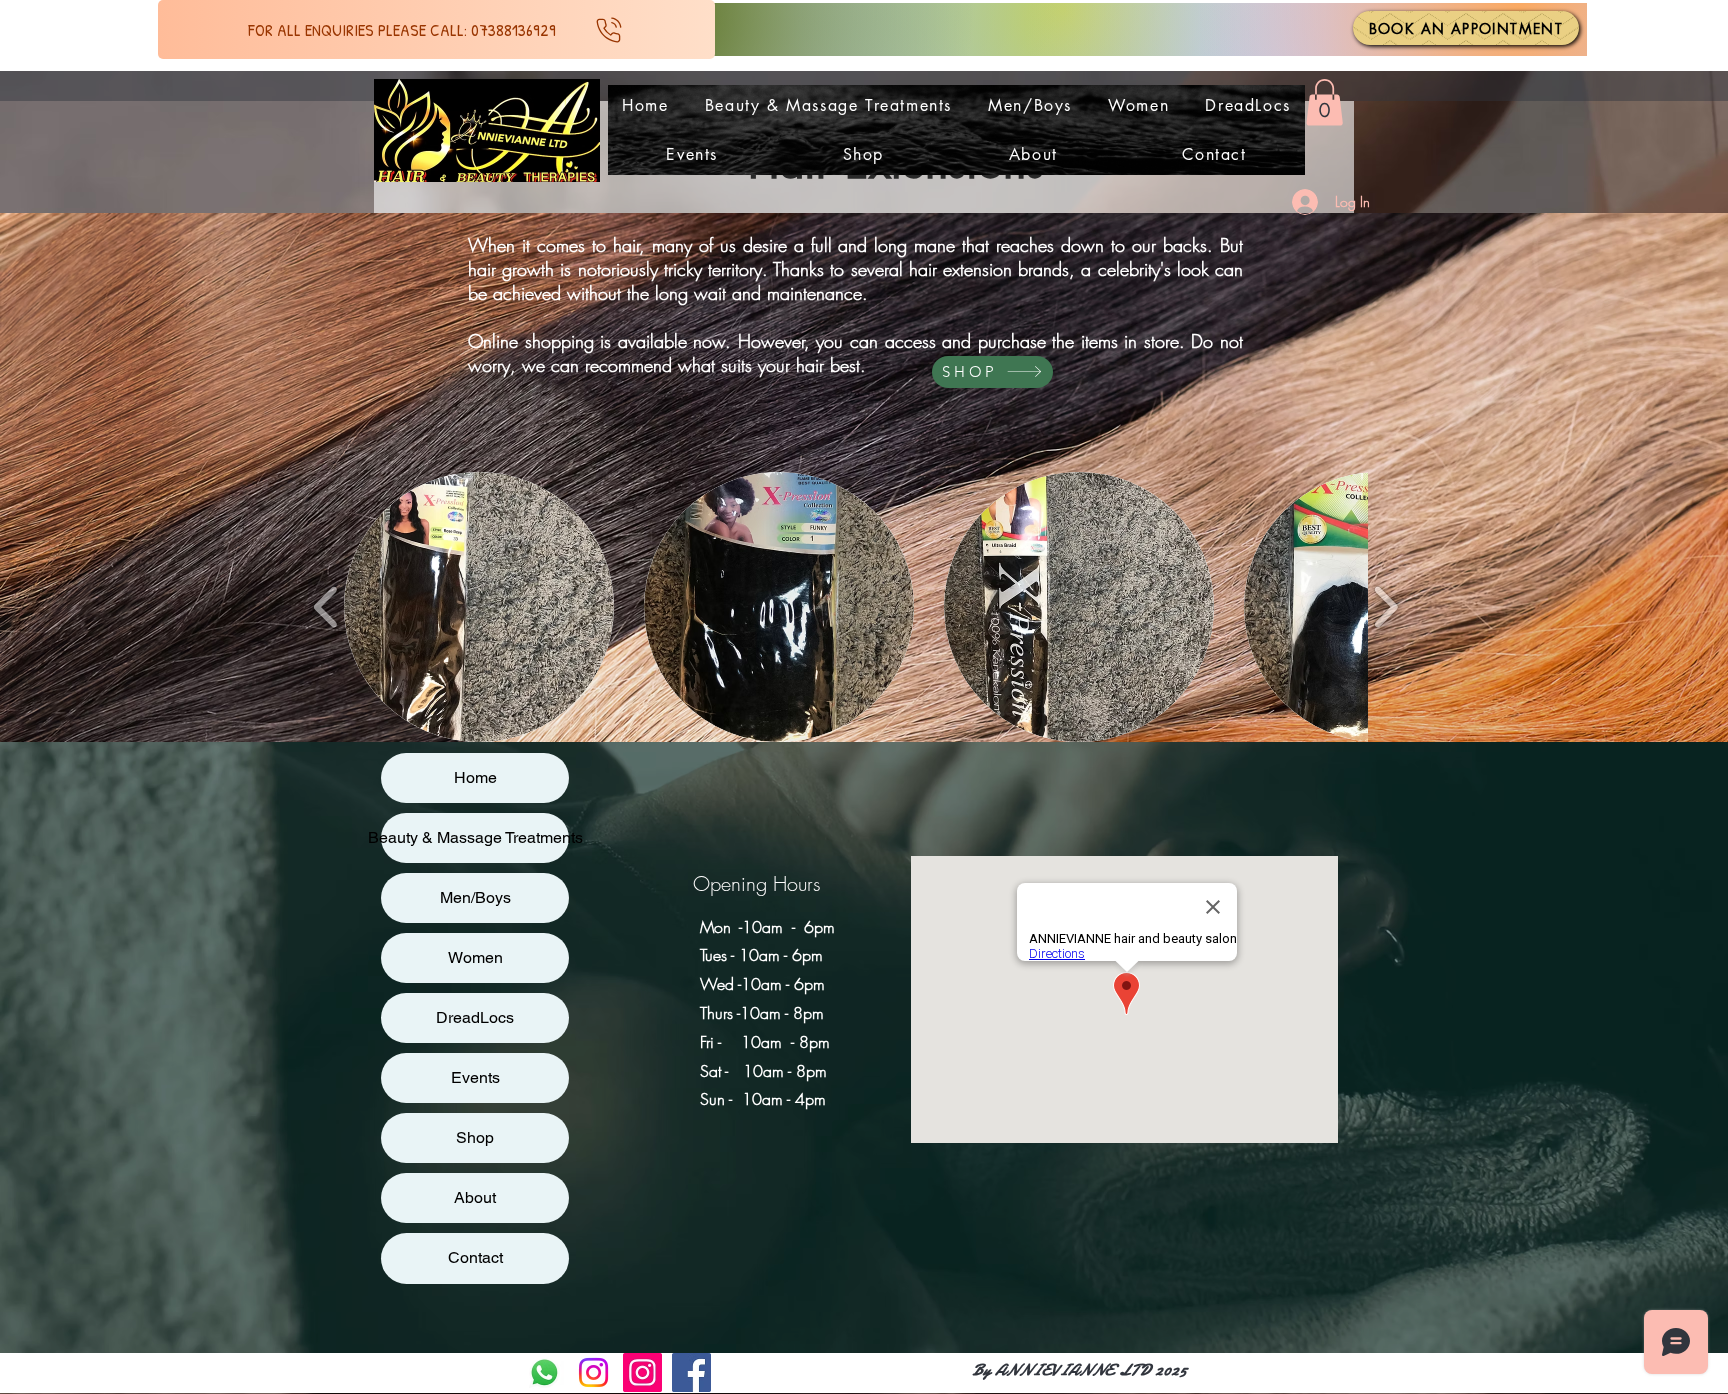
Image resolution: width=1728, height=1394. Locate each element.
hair (626, 245)
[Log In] (1297, 202)
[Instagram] (593, 1372)
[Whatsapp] (544, 1372)
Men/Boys (475, 897)
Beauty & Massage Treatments (475, 837)
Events (475, 1077)
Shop (475, 1137)
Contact (475, 1257)
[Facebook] (691, 1372)
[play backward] (326, 607)
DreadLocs (475, 1017)
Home (475, 777)
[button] (1324, 102)
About (475, 1197)
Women (475, 957)
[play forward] (1385, 607)
